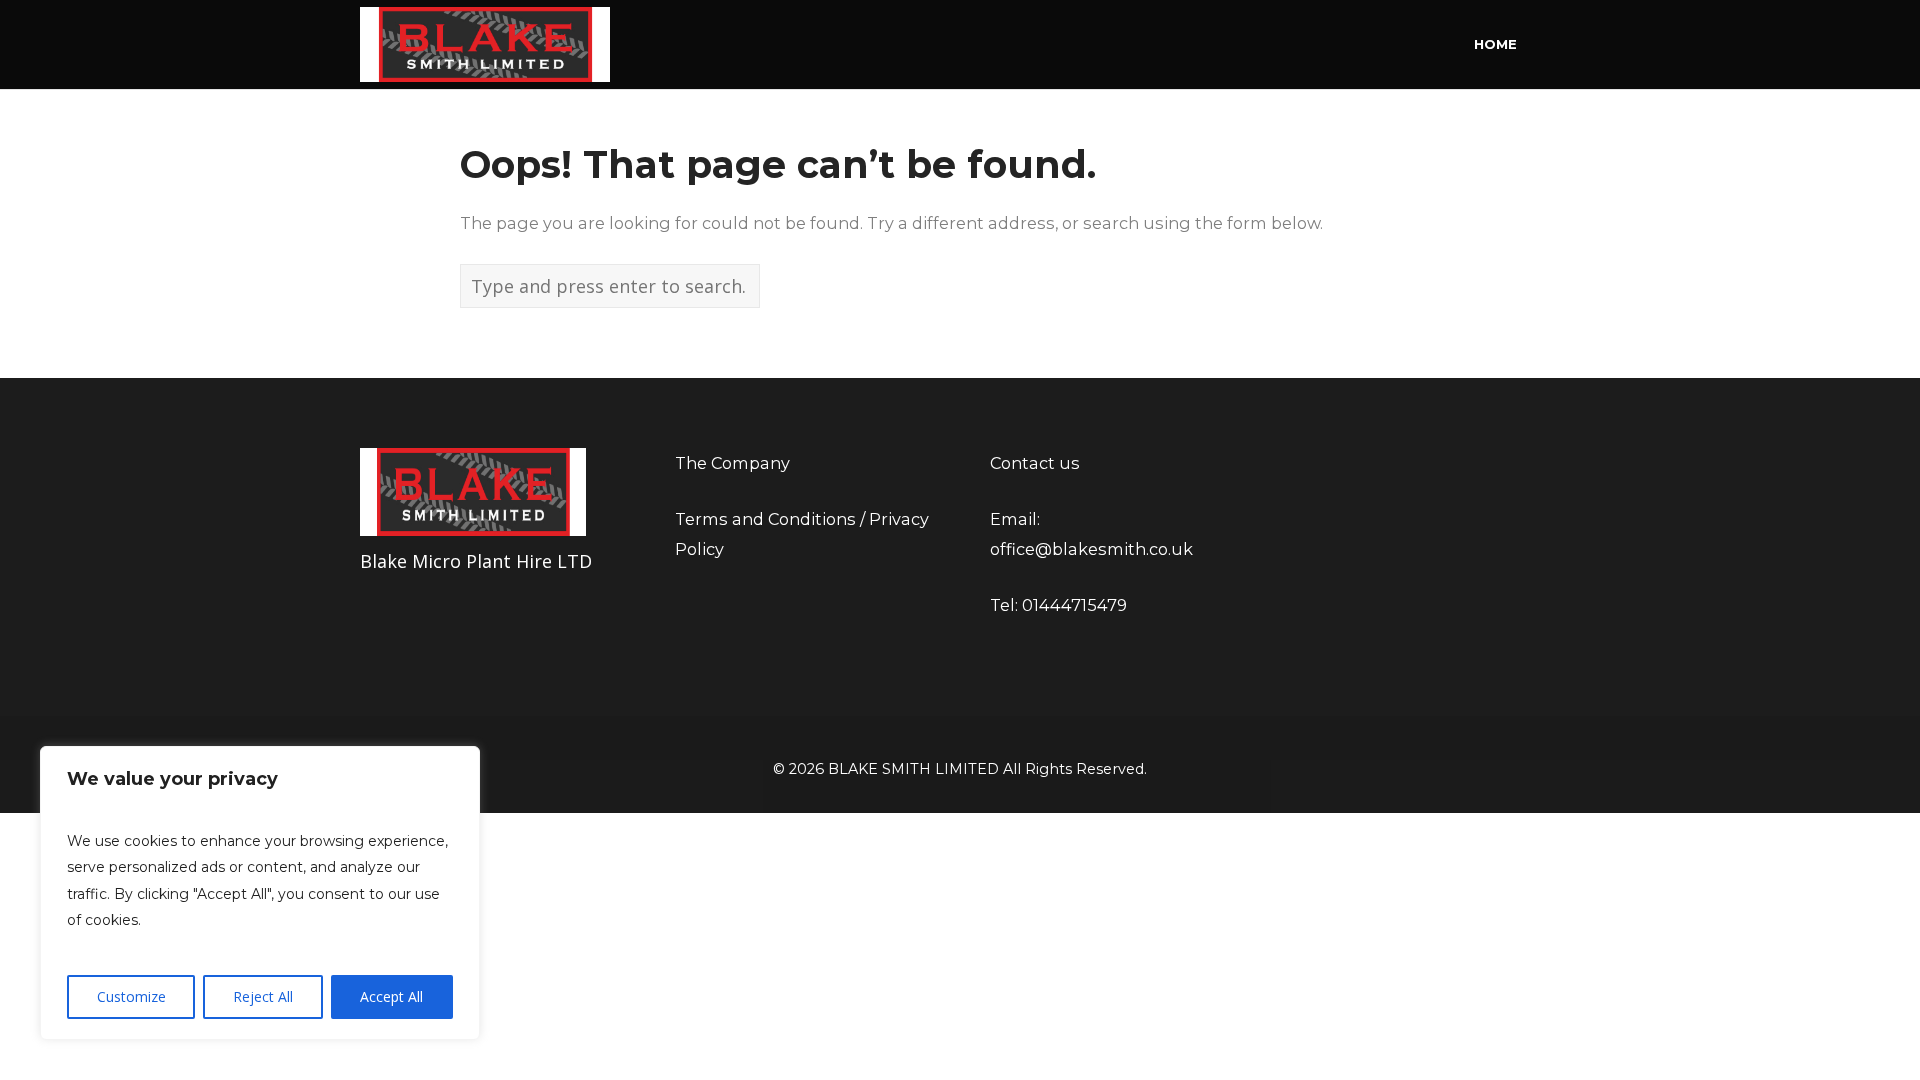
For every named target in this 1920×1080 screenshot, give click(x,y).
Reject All (263, 996)
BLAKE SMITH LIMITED (913, 769)
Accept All (391, 996)
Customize (131, 996)
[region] (260, 893)
